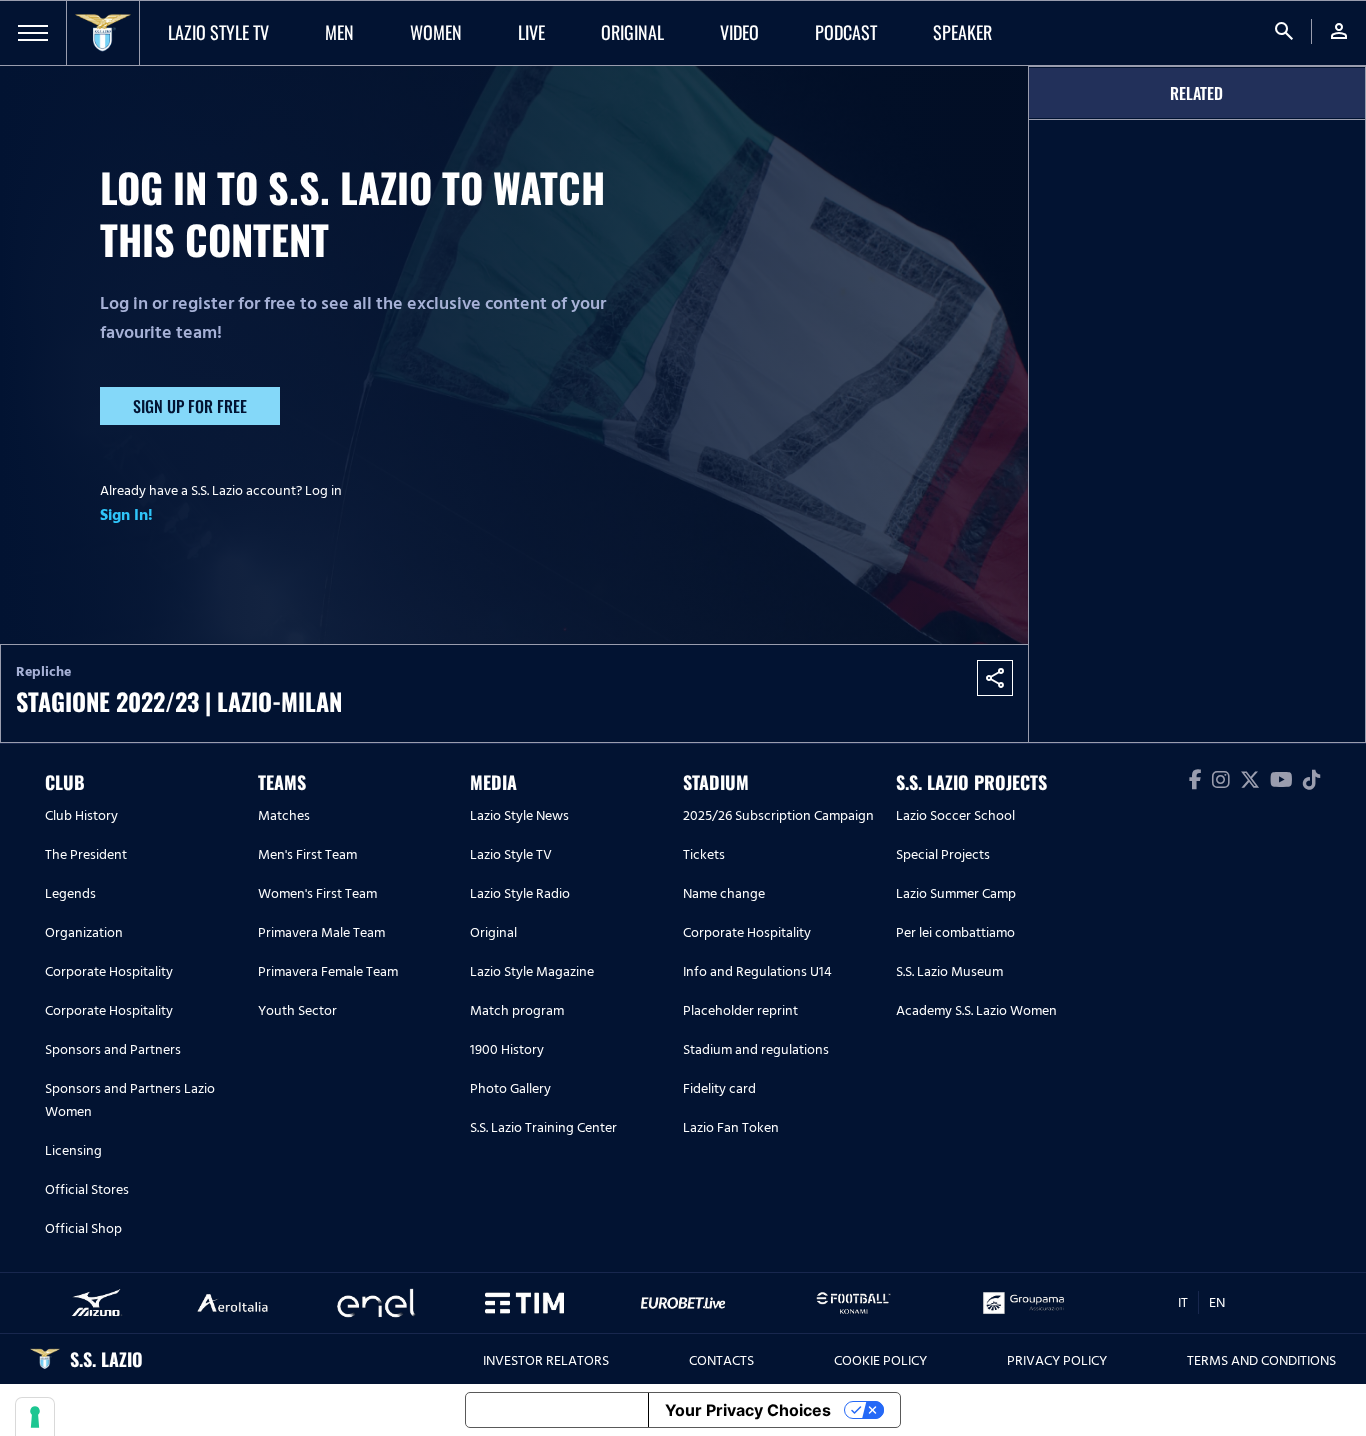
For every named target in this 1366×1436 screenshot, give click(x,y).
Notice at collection (557, 1410)
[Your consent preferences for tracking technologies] (35, 1417)
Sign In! (126, 515)
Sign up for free (190, 406)
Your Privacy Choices (748, 1410)
